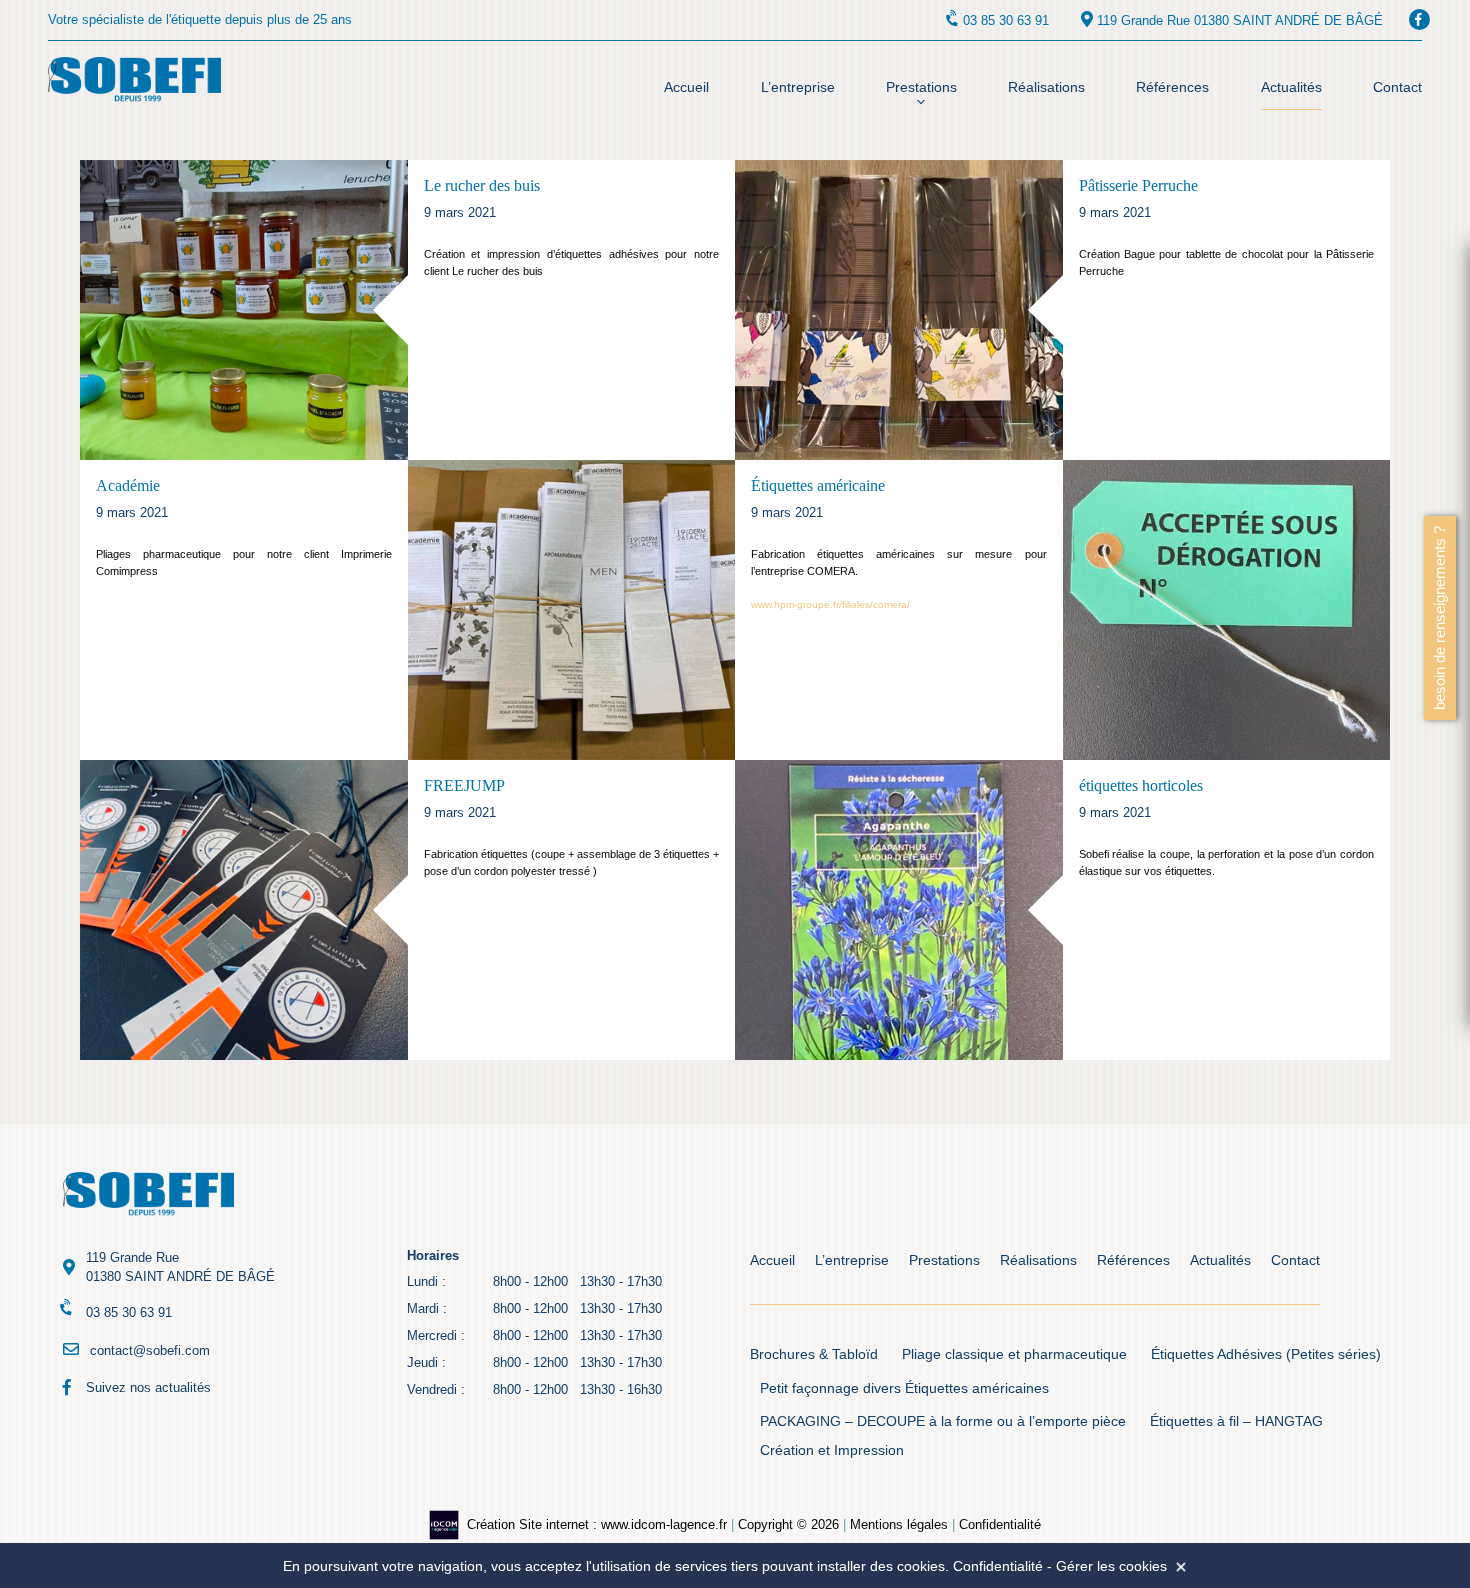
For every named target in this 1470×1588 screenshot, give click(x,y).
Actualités (1291, 87)
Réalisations (1046, 87)
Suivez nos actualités (148, 1387)
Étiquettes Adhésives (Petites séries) (1266, 1354)
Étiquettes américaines (977, 1388)
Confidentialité (1000, 1524)
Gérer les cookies (1111, 1566)
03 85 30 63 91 (1006, 20)
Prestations (921, 87)
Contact (1397, 87)
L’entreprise (798, 87)
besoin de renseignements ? (1439, 618)
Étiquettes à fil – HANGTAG (1236, 1421)
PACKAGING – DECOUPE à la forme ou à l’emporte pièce (943, 1421)
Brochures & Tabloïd (814, 1354)
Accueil (686, 87)
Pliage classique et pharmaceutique (1014, 1354)
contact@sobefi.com (150, 1350)
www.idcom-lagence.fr (664, 1524)
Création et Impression (832, 1450)
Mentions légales (899, 1524)
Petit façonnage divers (830, 1388)
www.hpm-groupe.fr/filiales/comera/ (830, 604)
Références (1172, 87)
